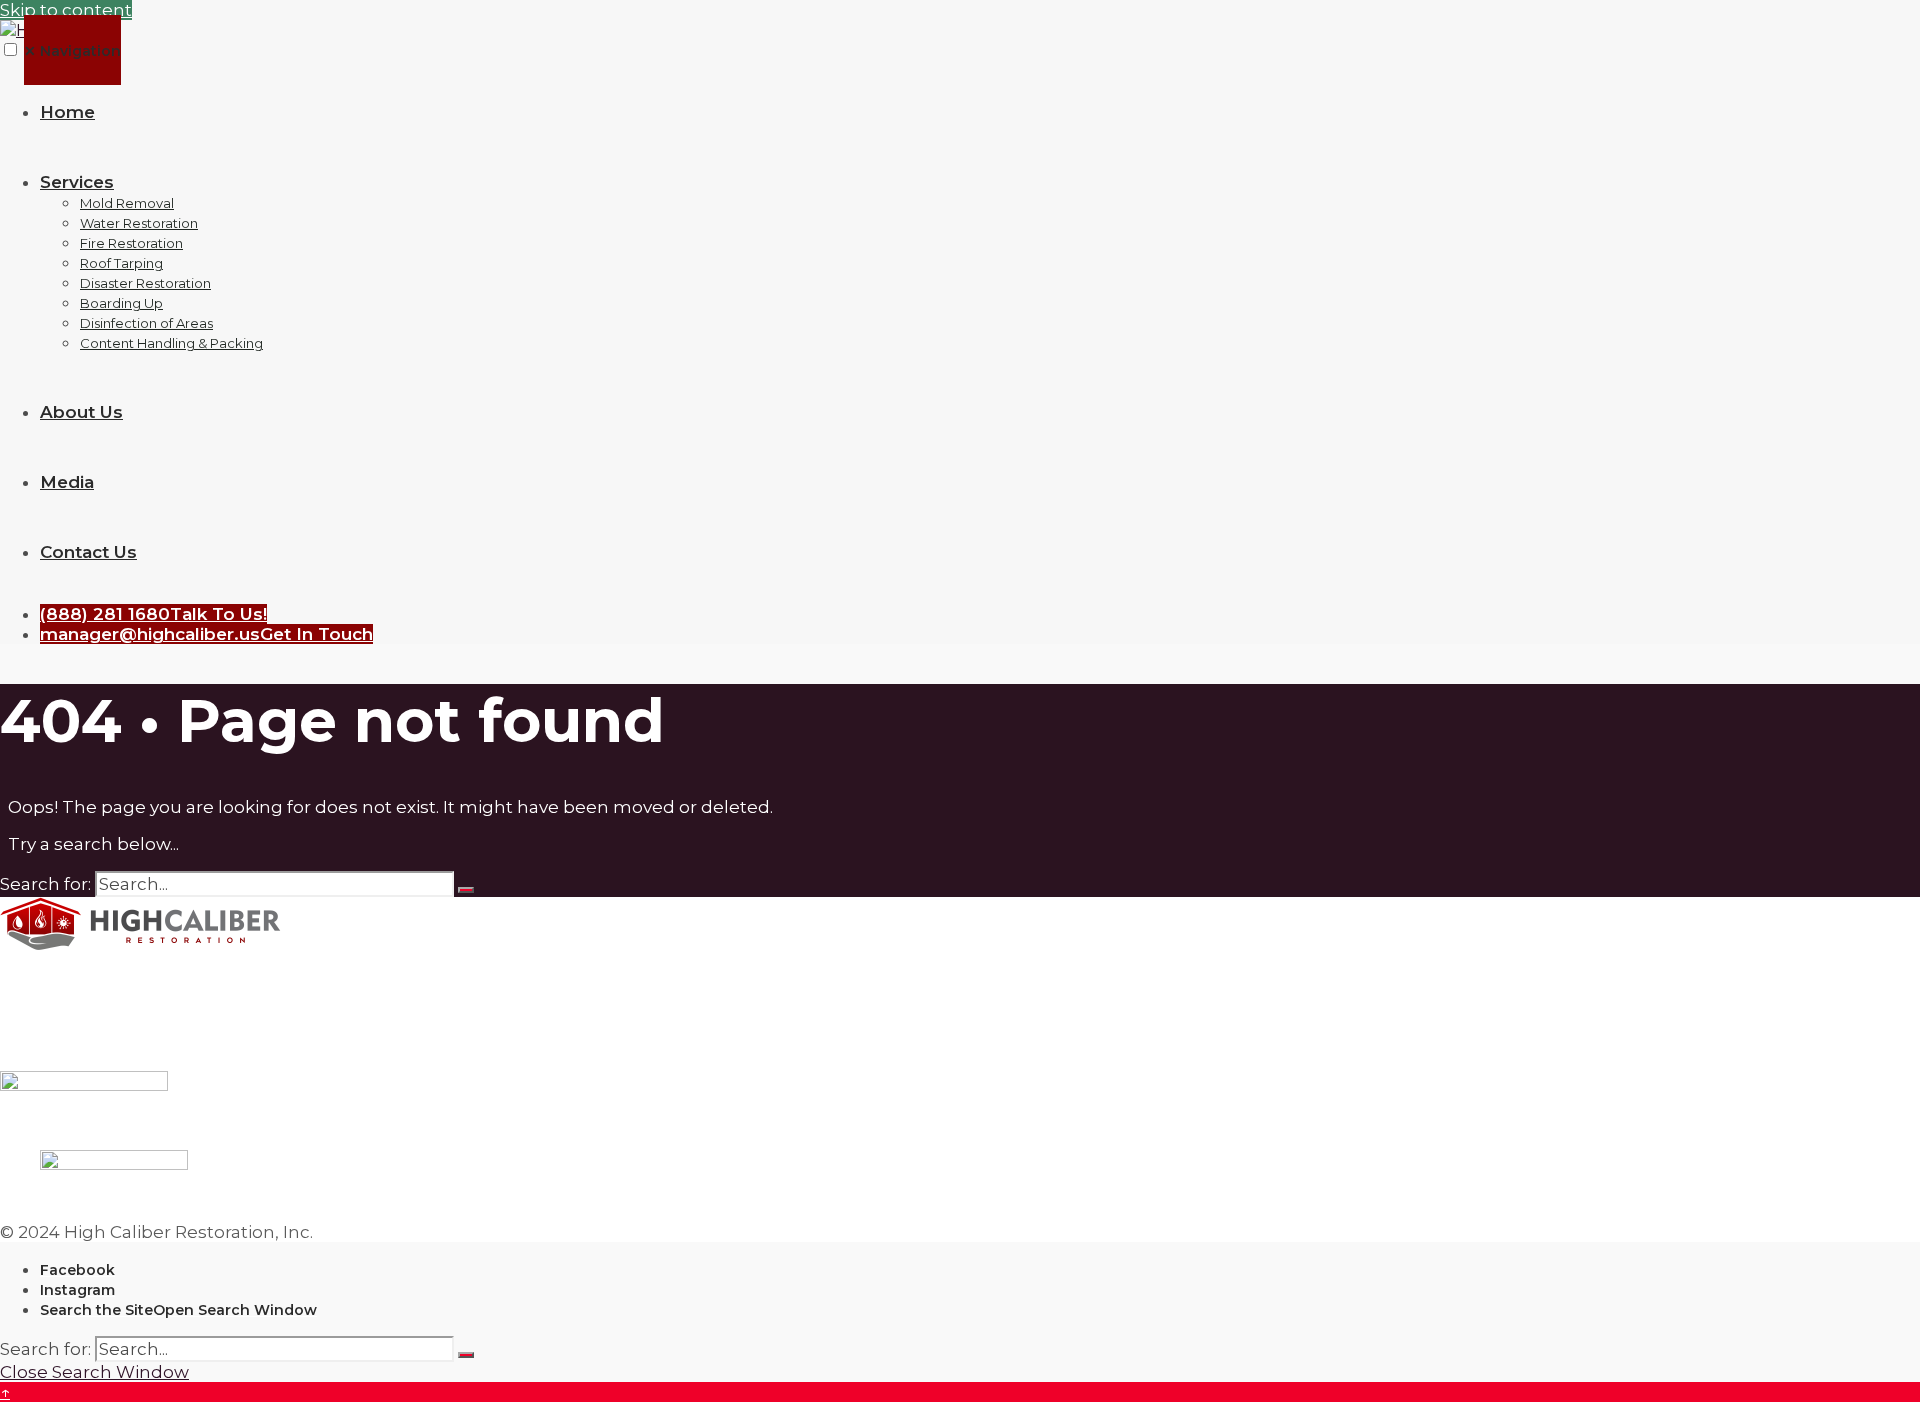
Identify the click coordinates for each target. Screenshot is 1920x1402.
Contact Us (88, 552)
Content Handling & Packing (171, 343)
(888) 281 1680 (153, 614)
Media (67, 482)
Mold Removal (127, 203)
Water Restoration (139, 223)
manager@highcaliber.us (206, 634)
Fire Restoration (131, 243)
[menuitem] (980, 262)
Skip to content (66, 10)
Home (67, 112)
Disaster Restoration (145, 283)
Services (77, 182)
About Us (81, 412)
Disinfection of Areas (146, 323)
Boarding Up (121, 303)
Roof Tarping (121, 263)
